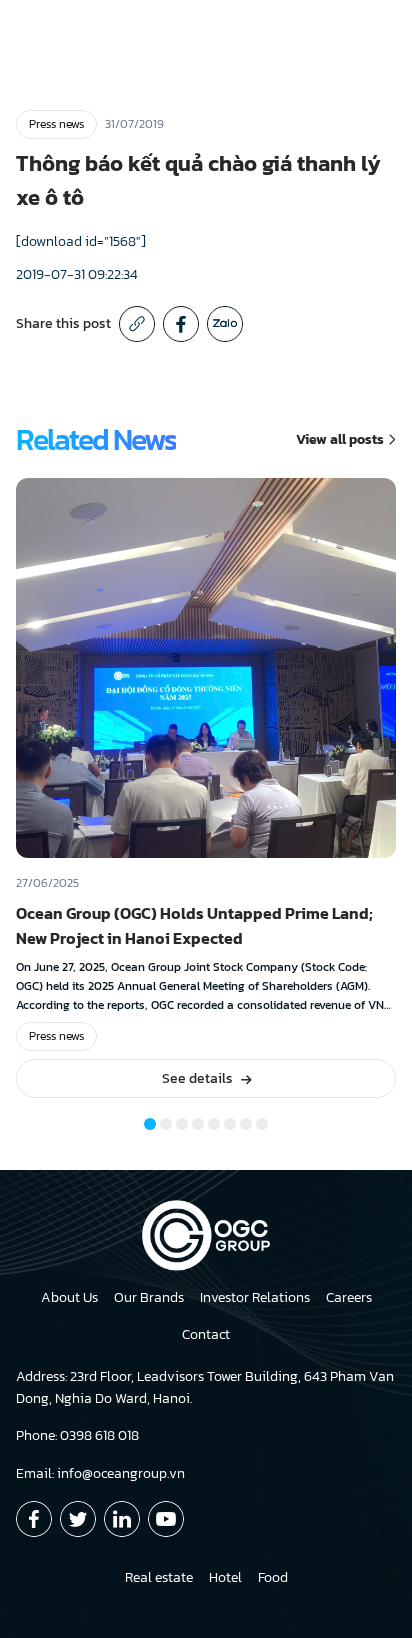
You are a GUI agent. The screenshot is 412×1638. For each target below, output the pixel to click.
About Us (69, 1297)
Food (273, 1577)
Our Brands (149, 1297)
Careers (349, 1297)
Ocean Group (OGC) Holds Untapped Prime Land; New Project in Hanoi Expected (194, 925)
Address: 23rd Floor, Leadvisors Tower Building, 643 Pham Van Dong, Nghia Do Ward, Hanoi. (205, 1387)
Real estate (159, 1577)
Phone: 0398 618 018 (77, 1435)
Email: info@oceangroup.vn (100, 1473)
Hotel (225, 1577)
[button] (150, 1124)
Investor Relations (255, 1297)
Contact (206, 1334)
